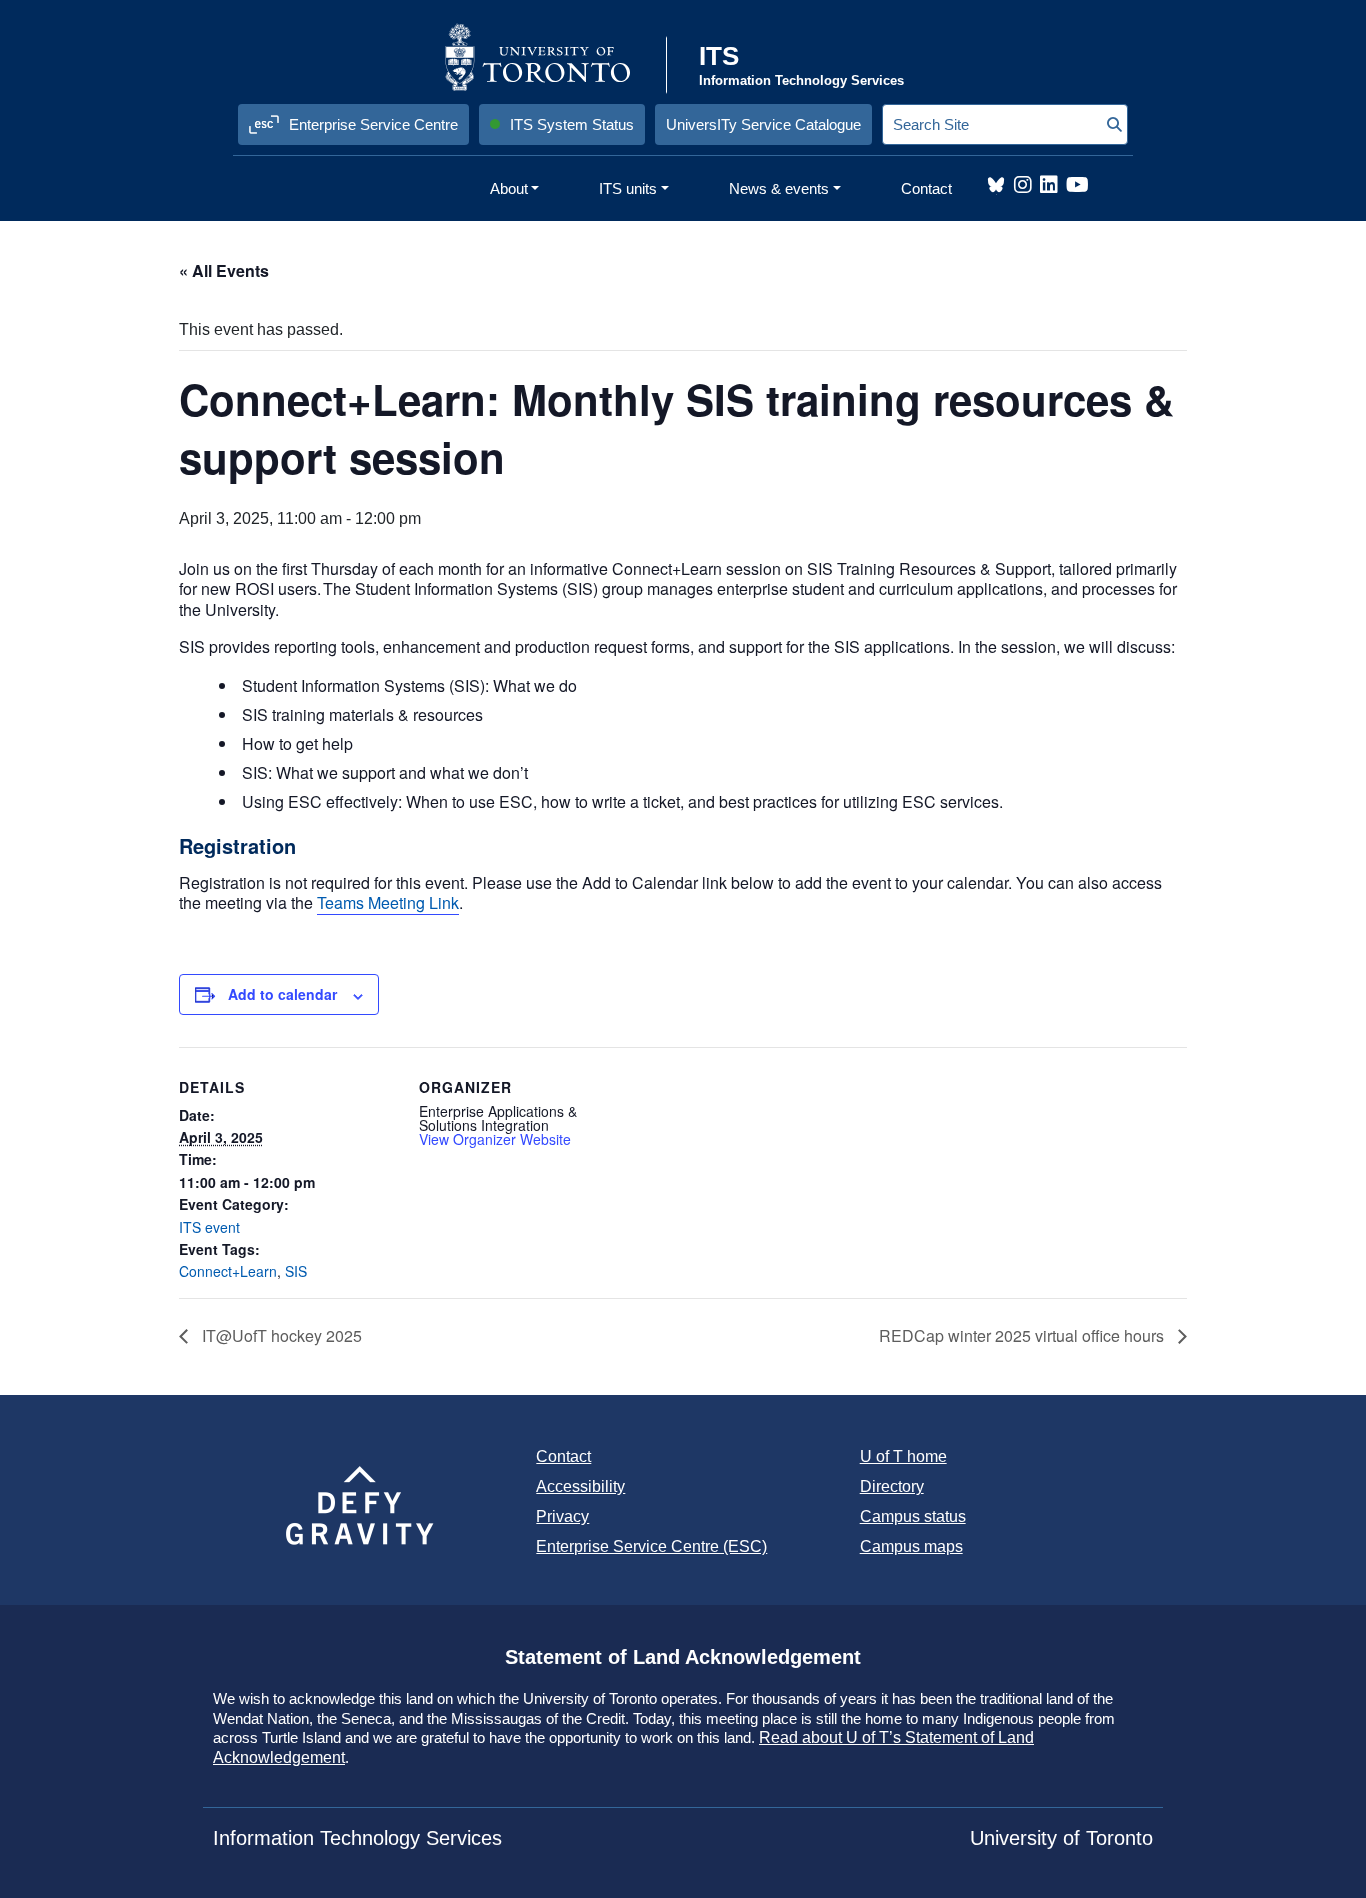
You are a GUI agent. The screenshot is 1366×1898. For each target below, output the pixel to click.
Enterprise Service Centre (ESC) (651, 1546)
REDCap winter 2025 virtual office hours (1023, 1335)
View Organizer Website (495, 1139)
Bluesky (996, 185)
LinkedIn (1049, 185)
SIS (296, 1271)
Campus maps (911, 1546)
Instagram (1023, 185)
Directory (892, 1486)
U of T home (903, 1456)
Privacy (562, 1516)
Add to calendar (282, 994)
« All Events (224, 270)
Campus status (913, 1516)
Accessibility (580, 1486)
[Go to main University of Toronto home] (553, 57)
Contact (563, 1456)
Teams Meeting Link (388, 902)
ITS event (209, 1227)
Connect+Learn (228, 1271)
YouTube (1077, 185)
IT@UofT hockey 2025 (280, 1335)
